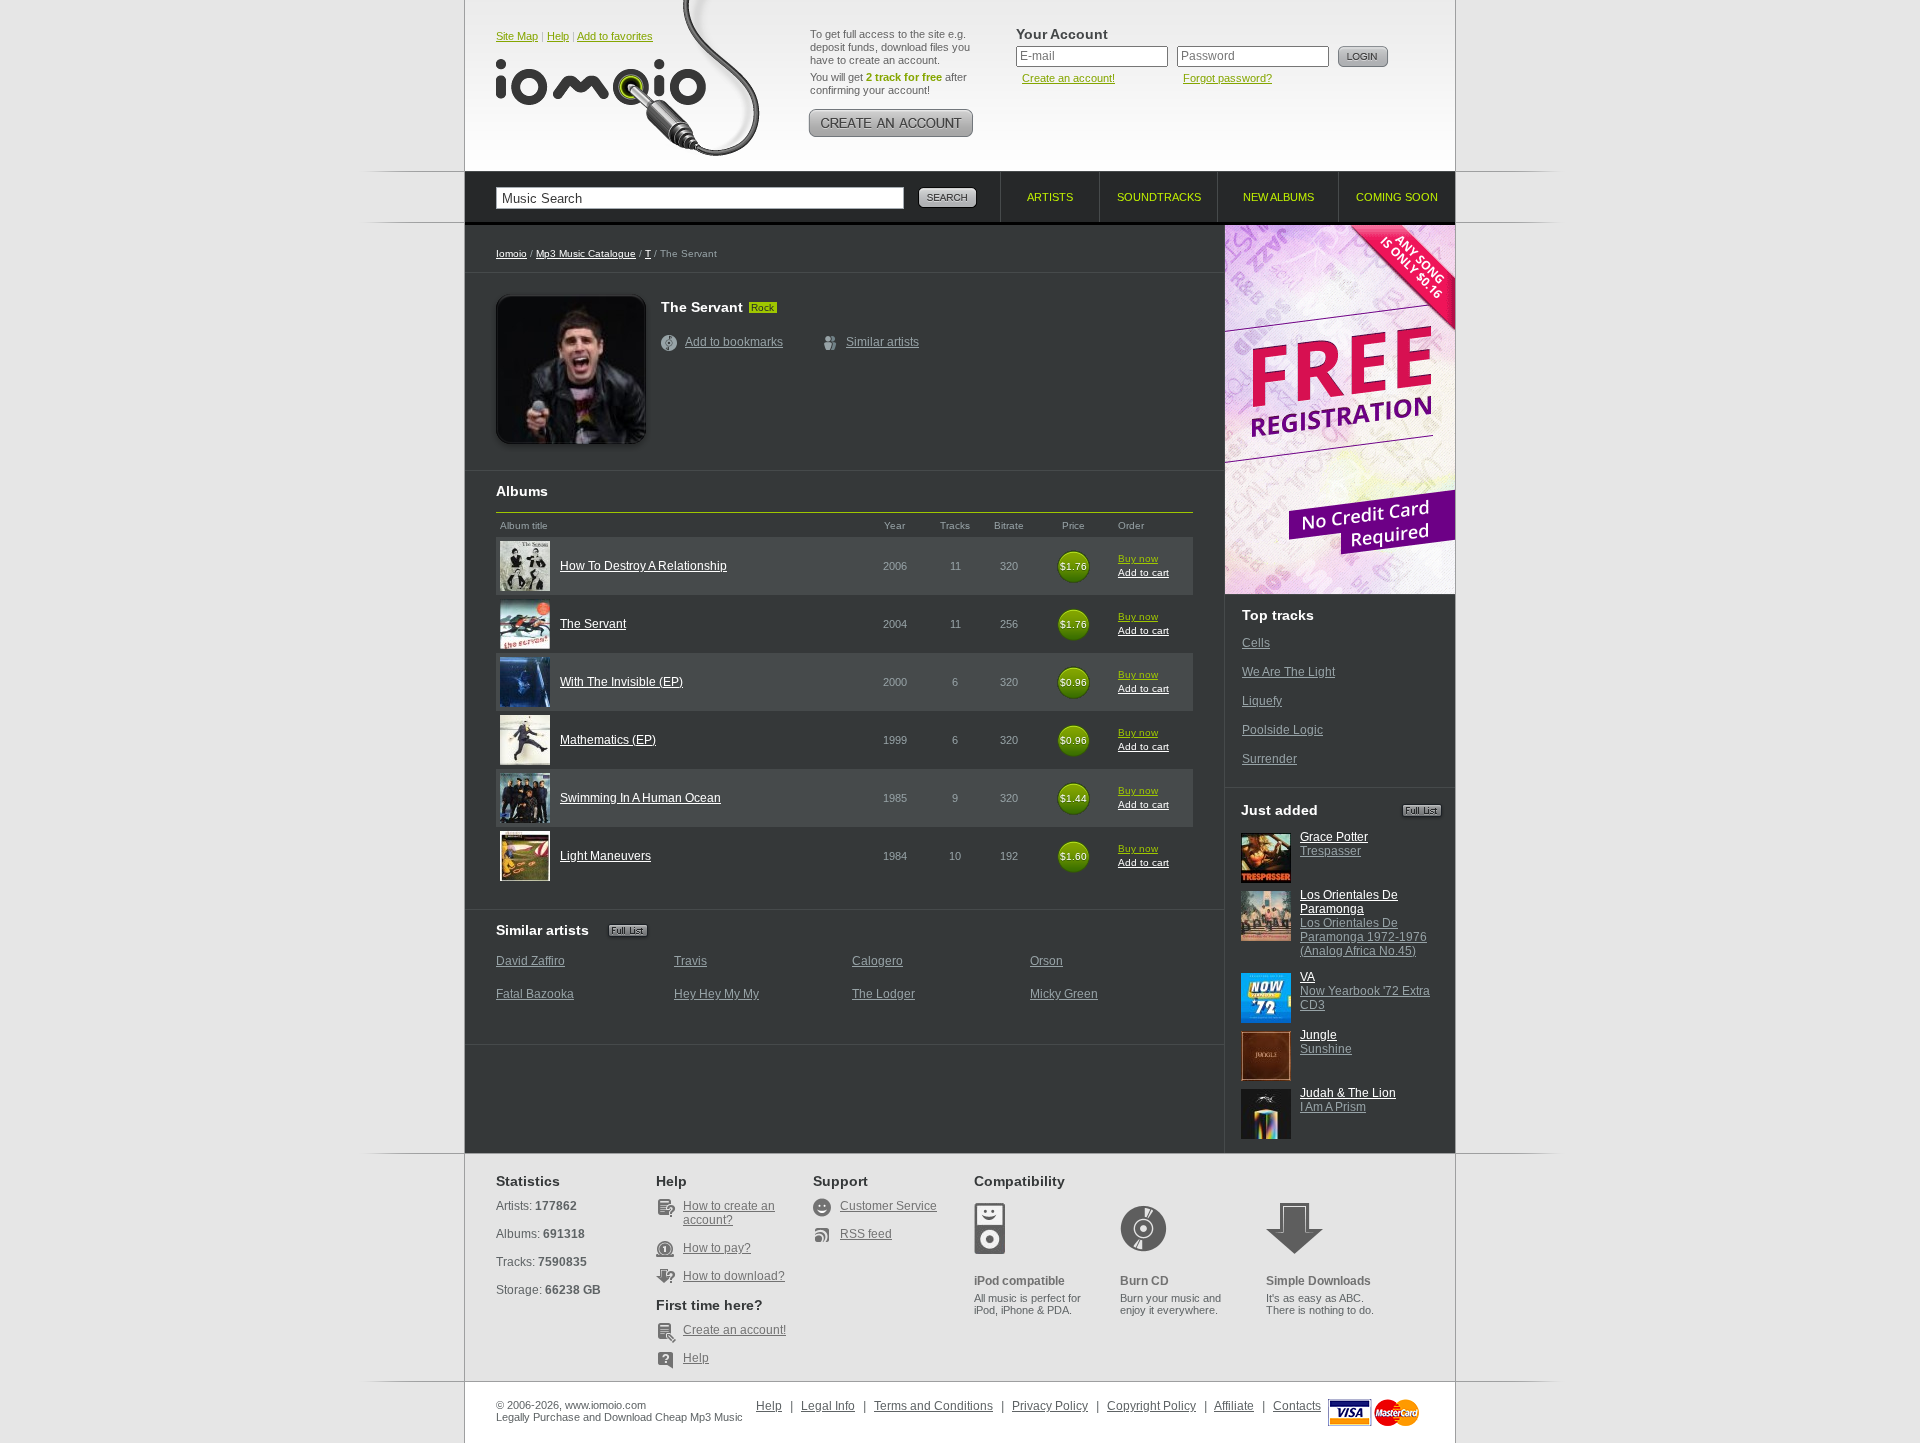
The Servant (593, 624)
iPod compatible (1019, 1281)
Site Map (517, 36)
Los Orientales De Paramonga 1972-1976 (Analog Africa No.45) (1363, 937)
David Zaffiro (530, 961)
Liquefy (1262, 701)
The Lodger (883, 994)
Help (558, 36)
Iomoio (511, 253)
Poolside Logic (1282, 730)
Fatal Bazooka (535, 994)
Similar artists (882, 342)
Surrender (1269, 759)
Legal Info (828, 1406)
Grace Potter (1334, 837)
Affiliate (1234, 1406)
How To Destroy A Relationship (643, 566)
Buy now (1138, 558)
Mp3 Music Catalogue (586, 253)
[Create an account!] (891, 123)
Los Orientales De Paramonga (1349, 902)
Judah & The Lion (1348, 1093)
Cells (1256, 643)
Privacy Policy (1050, 1406)
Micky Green (1064, 994)
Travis (690, 961)
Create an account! (1068, 78)
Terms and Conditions (933, 1406)
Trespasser (1330, 851)
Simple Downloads (1318, 1281)
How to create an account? (729, 1213)
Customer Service (888, 1206)
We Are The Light (1288, 672)
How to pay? (717, 1248)
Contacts (1297, 1406)
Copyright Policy (1151, 1406)
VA (1307, 977)
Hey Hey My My (716, 994)
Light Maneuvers (605, 856)
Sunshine (1326, 1049)
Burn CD (1144, 1281)
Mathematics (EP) (608, 740)
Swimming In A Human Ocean (640, 798)
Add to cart (1143, 572)
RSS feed (866, 1234)
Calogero (877, 961)
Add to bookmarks (734, 342)
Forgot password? (1227, 78)
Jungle (1318, 1035)
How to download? (734, 1276)
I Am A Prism (1333, 1107)
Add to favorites (615, 36)
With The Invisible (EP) (621, 682)
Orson (1046, 961)
